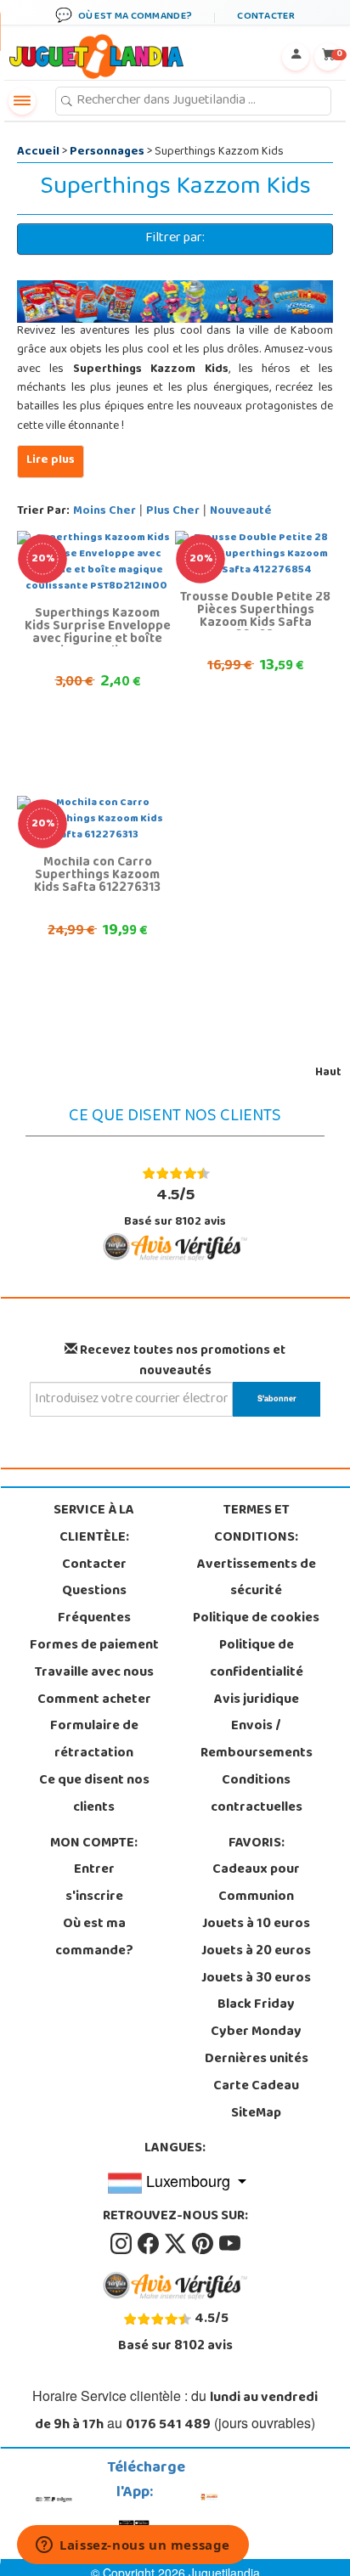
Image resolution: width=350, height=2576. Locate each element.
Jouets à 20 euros (256, 1952)
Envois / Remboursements (257, 1740)
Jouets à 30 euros (256, 1979)
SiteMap (256, 2114)
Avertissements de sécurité (257, 1579)
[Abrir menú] (22, 101)
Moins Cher (104, 512)
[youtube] (230, 2244)
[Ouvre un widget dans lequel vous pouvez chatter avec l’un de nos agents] (133, 2546)
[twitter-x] (177, 2244)
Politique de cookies (256, 1619)
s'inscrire (94, 1897)
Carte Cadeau (256, 2087)
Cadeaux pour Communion (256, 1884)
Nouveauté (241, 512)
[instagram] (122, 2244)
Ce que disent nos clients (94, 1795)
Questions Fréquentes (94, 1605)
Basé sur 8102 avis (175, 1207)
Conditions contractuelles (257, 1795)
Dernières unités (257, 2060)
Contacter (94, 1565)
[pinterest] (204, 2244)
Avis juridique (257, 1700)
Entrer (94, 1870)
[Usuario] (296, 57)
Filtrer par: (175, 239)
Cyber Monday (256, 2032)
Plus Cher (173, 512)
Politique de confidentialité (257, 1660)
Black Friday (256, 2005)
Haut (328, 1073)
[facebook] (150, 2244)
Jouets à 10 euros (256, 1925)
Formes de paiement (94, 1646)
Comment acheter (94, 1700)
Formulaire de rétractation (94, 1740)
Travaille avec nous (94, 1673)
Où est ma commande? (94, 1938)
